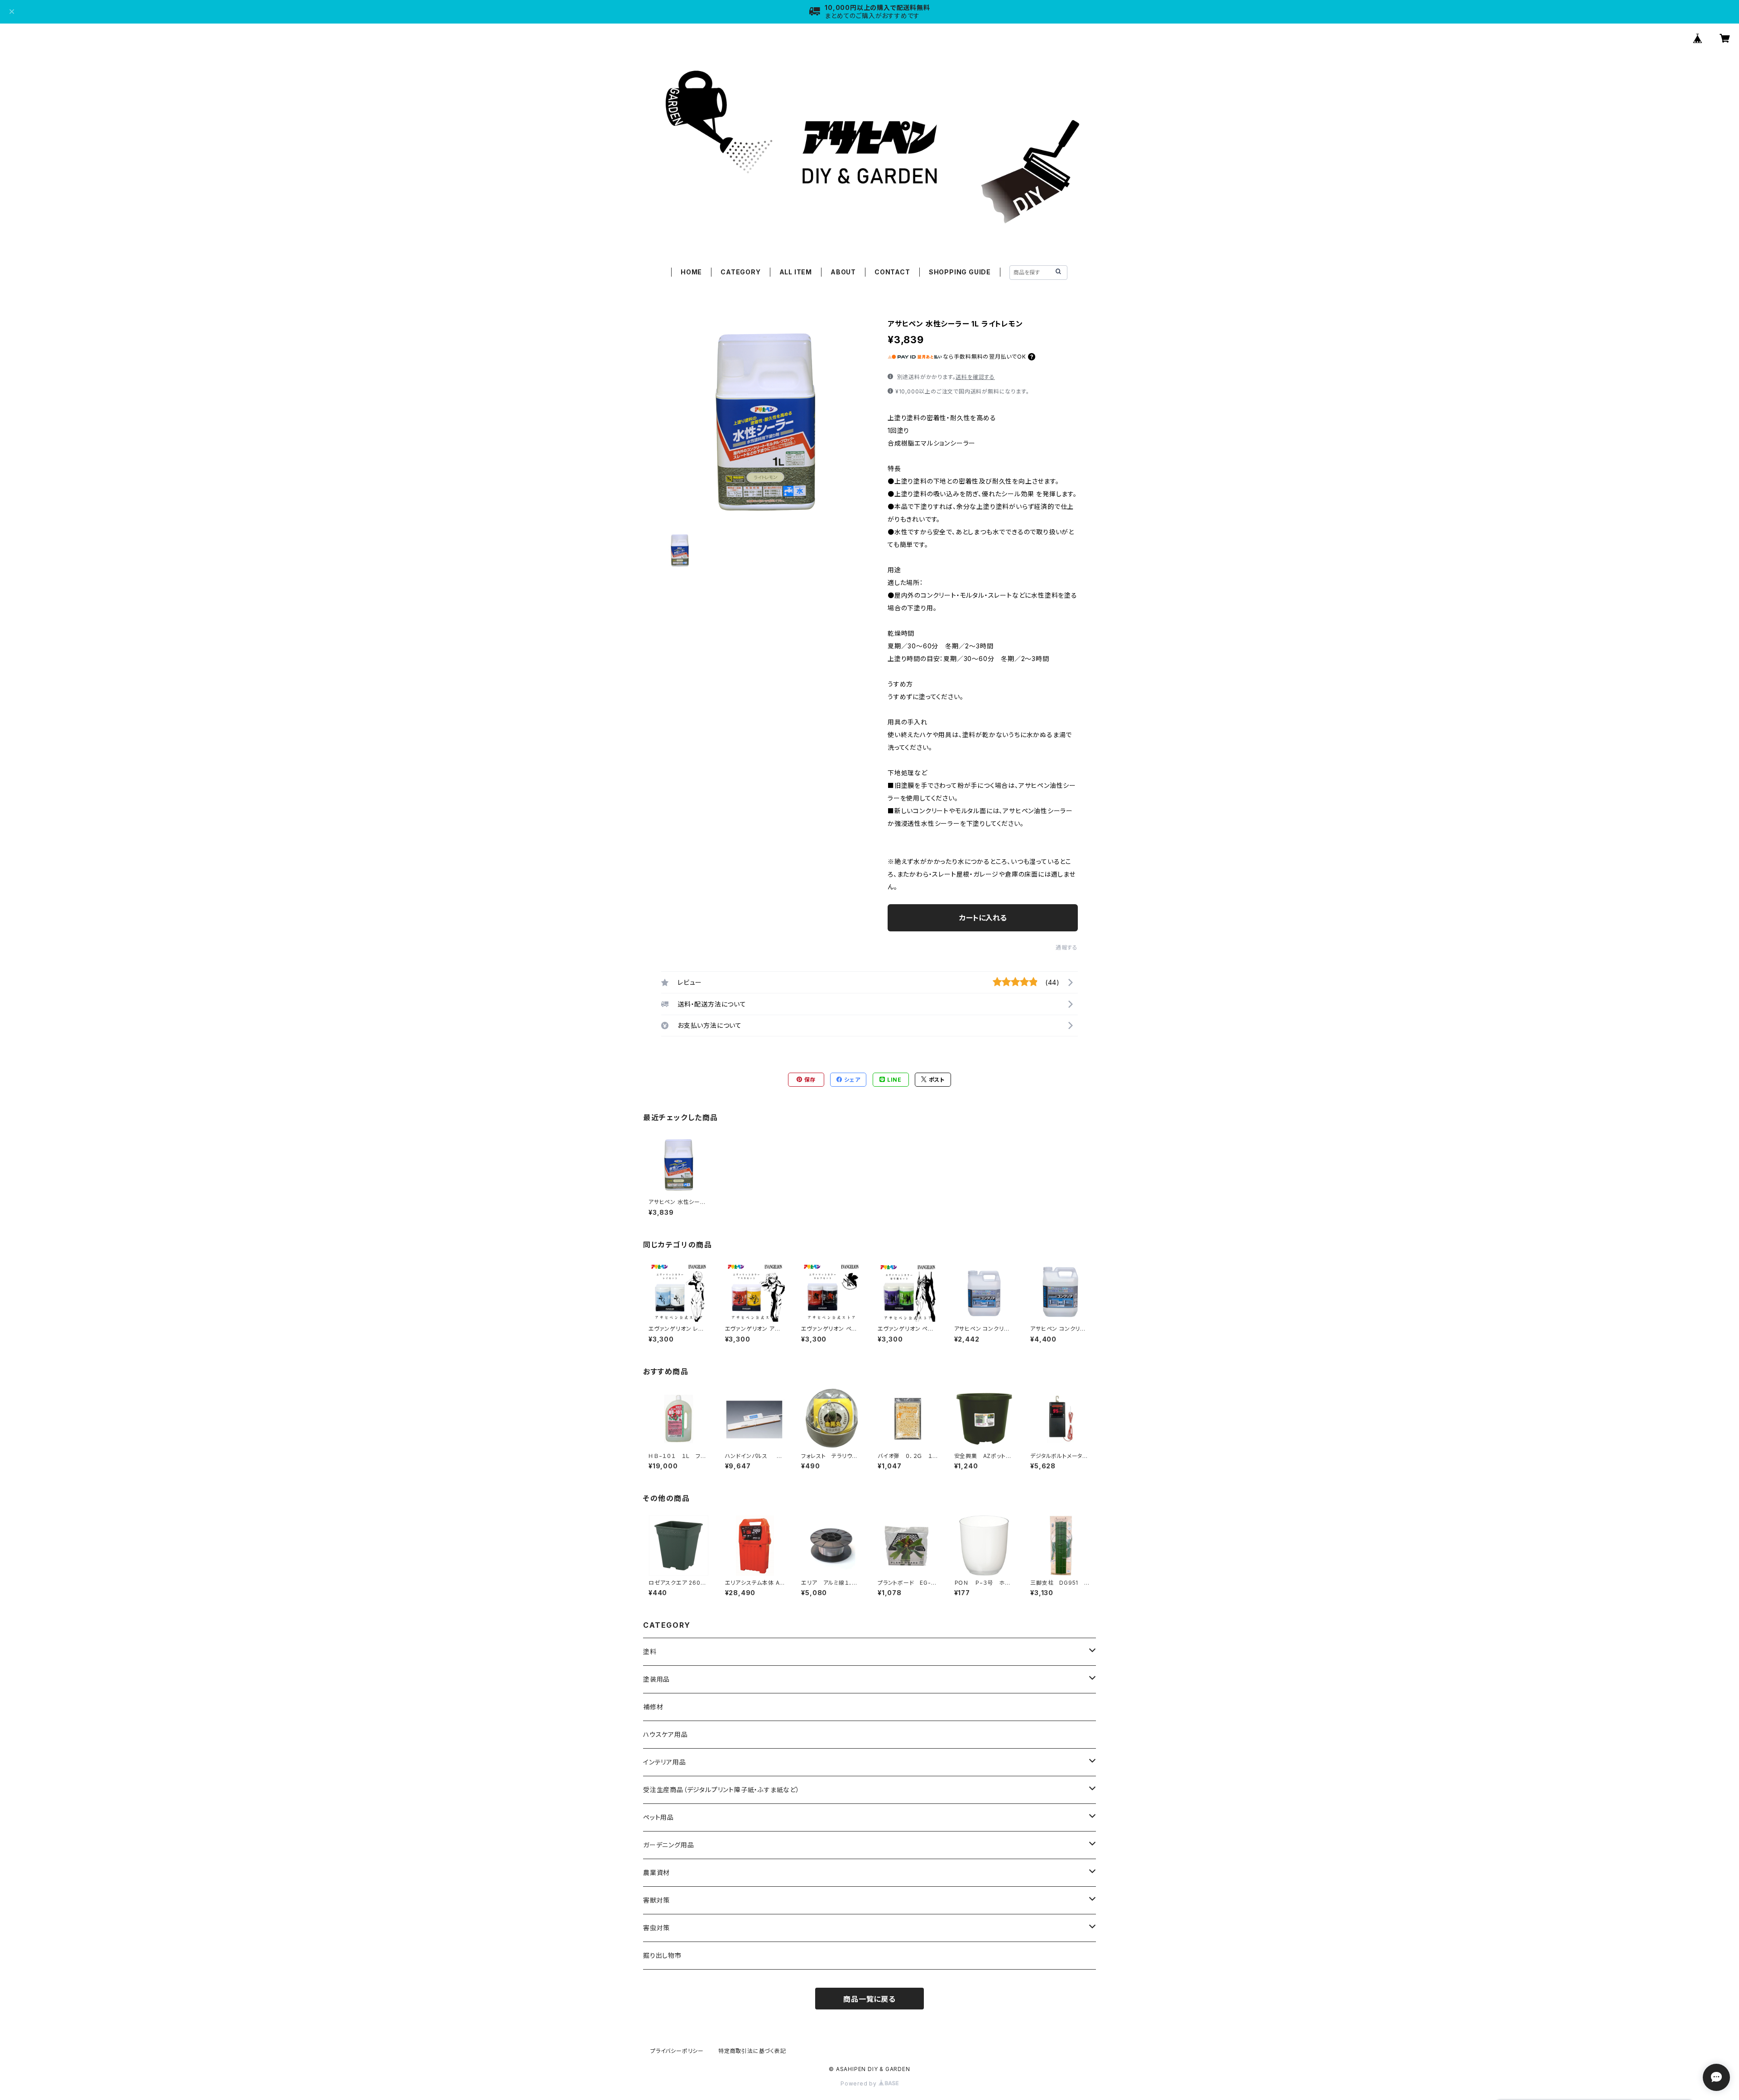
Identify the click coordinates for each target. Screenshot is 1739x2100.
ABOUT (843, 272)
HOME (691, 272)
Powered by (860, 2083)
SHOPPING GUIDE (960, 272)
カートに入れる (983, 918)
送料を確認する (975, 377)
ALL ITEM (796, 272)
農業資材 (656, 1872)
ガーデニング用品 (668, 1845)
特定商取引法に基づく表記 (752, 2051)
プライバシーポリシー (677, 2051)
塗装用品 (656, 1679)
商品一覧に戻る (869, 1999)
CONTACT (892, 272)
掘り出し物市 (662, 1955)
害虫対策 (656, 1928)
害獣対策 (656, 1900)
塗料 (650, 1652)
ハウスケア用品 (665, 1734)
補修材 (653, 1707)
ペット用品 (658, 1817)
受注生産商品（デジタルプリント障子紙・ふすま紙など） (721, 1790)
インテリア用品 (665, 1762)
